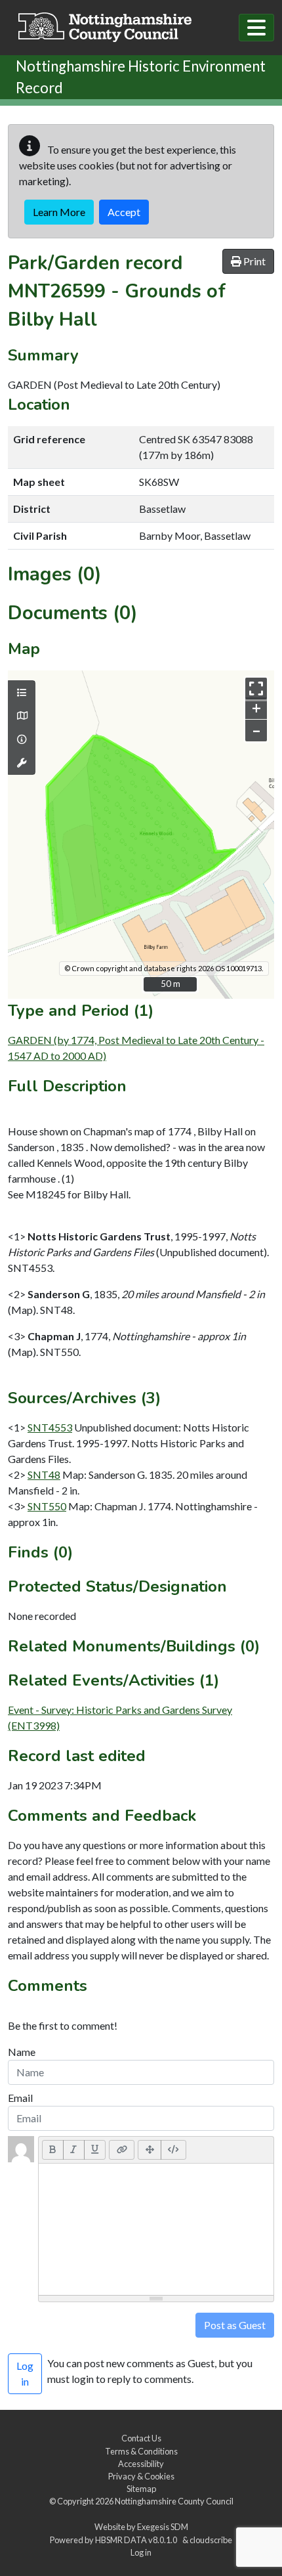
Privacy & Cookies (141, 2476)
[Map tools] (22, 763)
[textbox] (156, 2229)
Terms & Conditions (141, 2451)
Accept (124, 212)
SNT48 (44, 1474)
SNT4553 (50, 1427)
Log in (141, 2552)
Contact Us (141, 2438)
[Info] (22, 739)
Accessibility (141, 2464)
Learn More (59, 212)
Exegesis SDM (163, 2527)
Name (22, 2052)
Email (20, 2098)
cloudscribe (211, 2540)
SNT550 (47, 1506)
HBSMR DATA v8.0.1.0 (137, 2540)
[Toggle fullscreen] (256, 688)
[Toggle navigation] (256, 28)
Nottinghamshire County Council (174, 2501)
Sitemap (141, 2489)
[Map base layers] (22, 716)
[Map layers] (22, 693)
